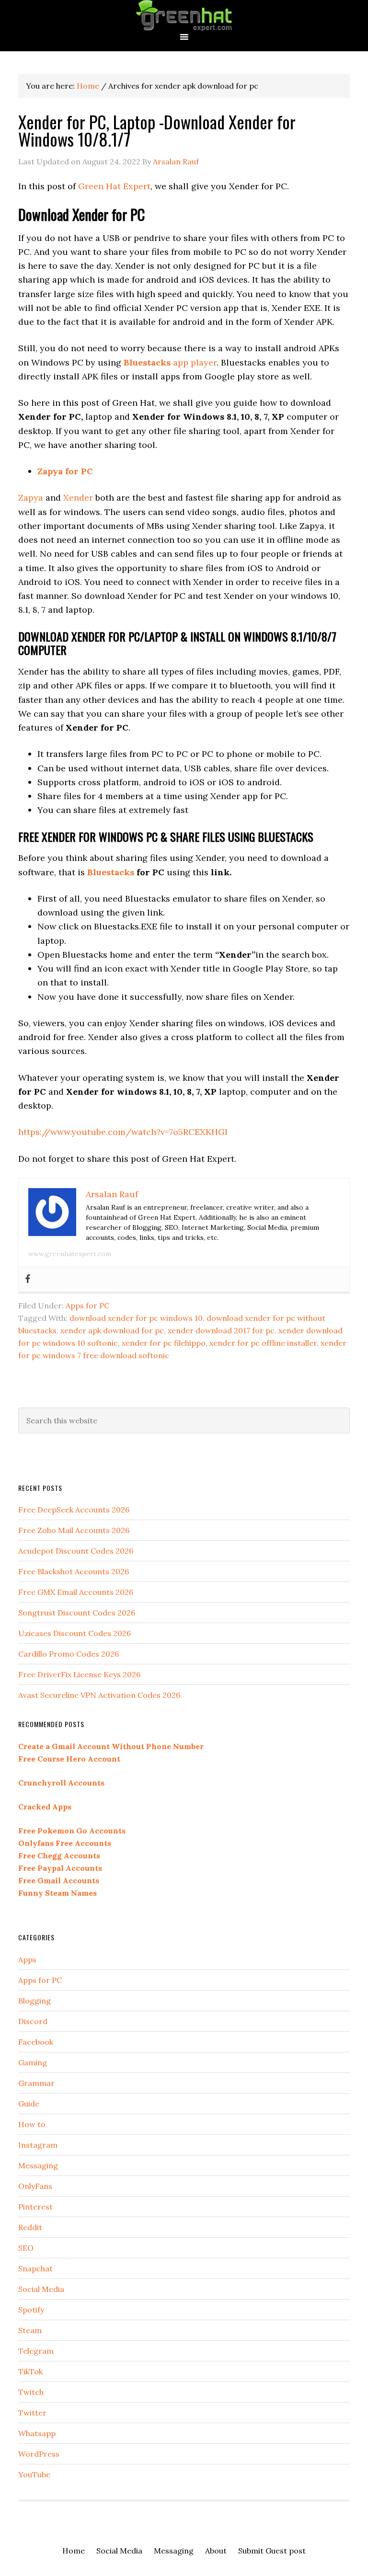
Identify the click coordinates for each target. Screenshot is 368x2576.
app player (170, 362)
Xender (78, 498)
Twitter (32, 2413)
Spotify (31, 2310)
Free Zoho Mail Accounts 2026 (74, 1530)
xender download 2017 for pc (221, 1330)
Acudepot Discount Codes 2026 (76, 1551)
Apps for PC (87, 1305)
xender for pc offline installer (263, 1343)
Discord (33, 2021)
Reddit (30, 2227)
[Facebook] (28, 1279)
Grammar (36, 2083)
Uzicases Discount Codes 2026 (75, 1633)
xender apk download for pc (112, 1330)
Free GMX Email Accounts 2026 (76, 1592)
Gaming (33, 2062)
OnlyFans (35, 2186)
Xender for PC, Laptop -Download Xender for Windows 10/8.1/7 (157, 130)
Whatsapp (37, 2433)
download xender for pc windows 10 (136, 1318)
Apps (27, 1959)
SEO (26, 2248)
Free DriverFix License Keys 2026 (79, 1674)
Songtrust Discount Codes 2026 (77, 1613)
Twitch (31, 2392)
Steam (30, 2330)
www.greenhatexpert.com (70, 1254)
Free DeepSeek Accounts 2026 (74, 1510)
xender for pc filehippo (164, 1343)
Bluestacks (111, 872)
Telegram (36, 2351)
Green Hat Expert (184, 16)
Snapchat (35, 2268)
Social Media (41, 2289)
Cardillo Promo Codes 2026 (69, 1654)
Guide (29, 2104)
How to (32, 2124)
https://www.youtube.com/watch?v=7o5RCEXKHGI (123, 1132)
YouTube (34, 2474)
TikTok (30, 2371)
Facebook (36, 2042)
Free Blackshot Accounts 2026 (74, 1571)
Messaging (38, 2165)
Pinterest (35, 2207)
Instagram (38, 2145)
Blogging (34, 2001)
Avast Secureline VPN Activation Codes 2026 (99, 1695)
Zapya (31, 498)
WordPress (39, 2454)
